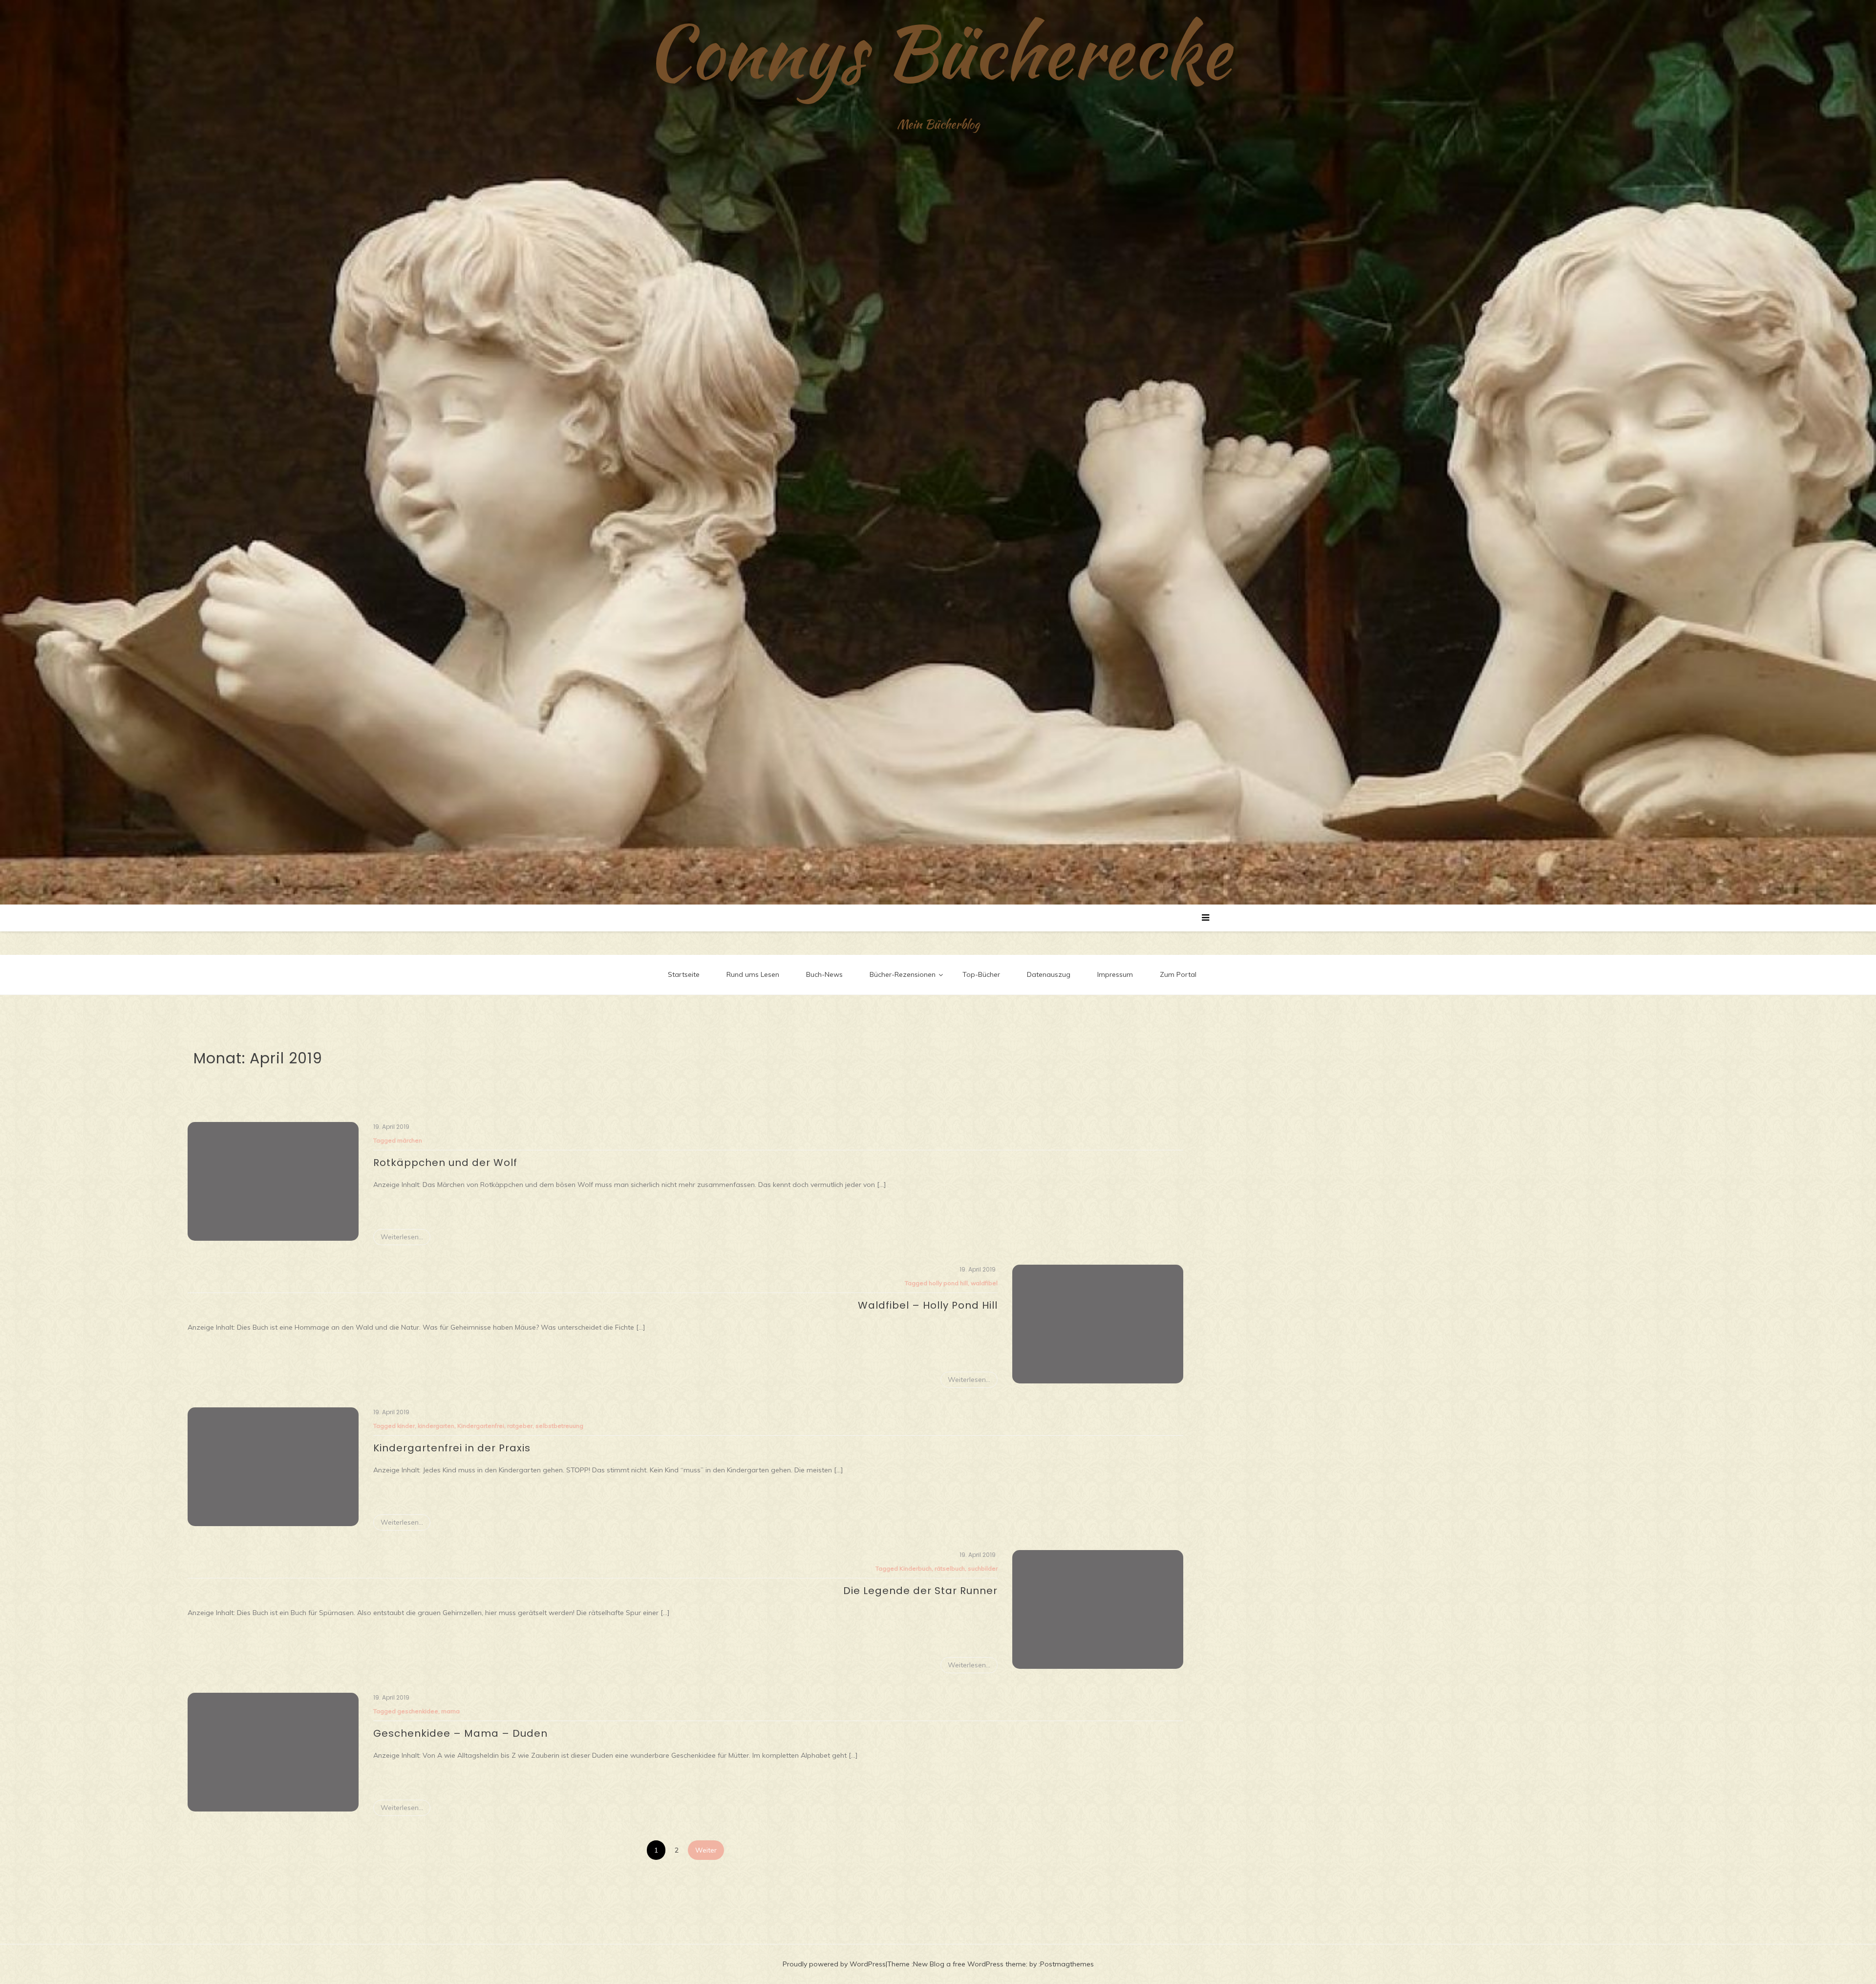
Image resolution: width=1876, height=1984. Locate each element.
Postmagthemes (1067, 1964)
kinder (406, 1426)
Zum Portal (1178, 974)
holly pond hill (948, 1283)
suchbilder (983, 1568)
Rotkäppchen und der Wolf (445, 1163)
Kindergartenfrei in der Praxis (452, 1448)
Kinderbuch (916, 1568)
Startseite (684, 974)
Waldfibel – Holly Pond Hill (928, 1305)
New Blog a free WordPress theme (970, 1964)
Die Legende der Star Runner (920, 1591)
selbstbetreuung (559, 1426)
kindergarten (436, 1426)
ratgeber (520, 1426)
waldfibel (984, 1283)
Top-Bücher (981, 974)
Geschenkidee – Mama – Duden (460, 1733)
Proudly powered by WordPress (834, 1964)
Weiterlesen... (402, 1237)
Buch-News (824, 974)
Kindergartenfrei (481, 1426)
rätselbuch (950, 1568)
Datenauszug (1049, 974)
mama (450, 1711)
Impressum (1115, 974)
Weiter (706, 1850)
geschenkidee (418, 1711)
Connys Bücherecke (938, 51)
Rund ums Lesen (753, 974)
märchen (410, 1140)
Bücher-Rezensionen (903, 974)
